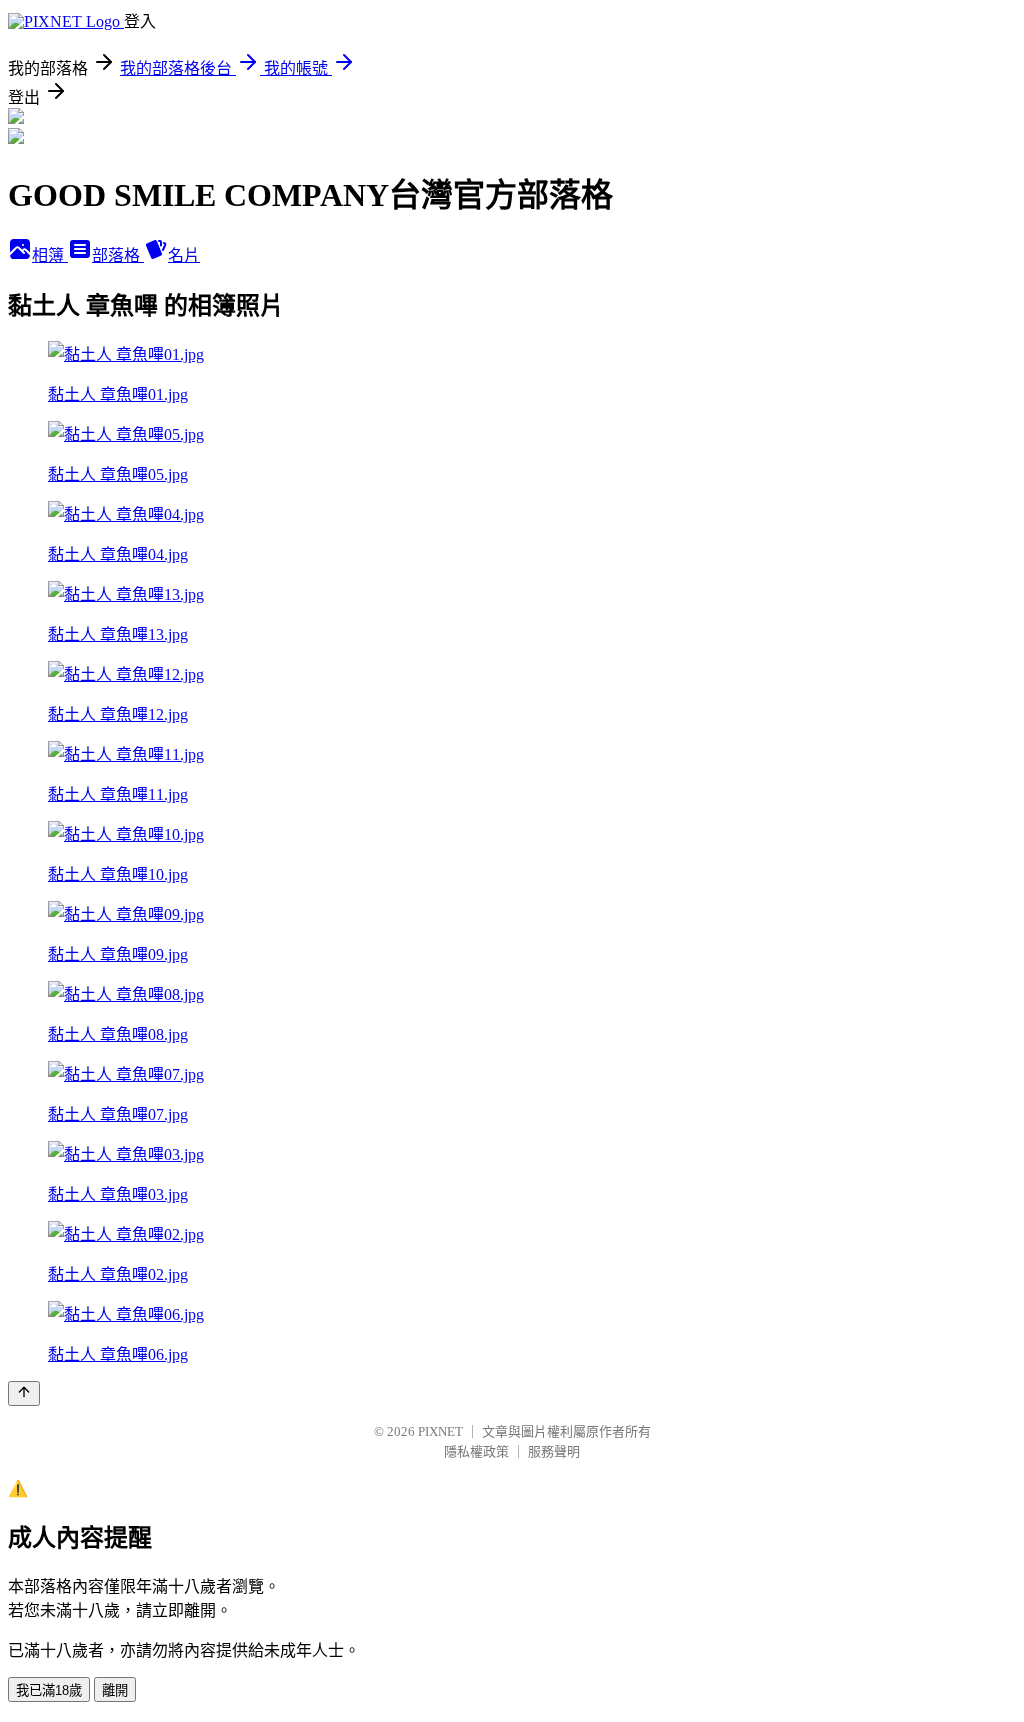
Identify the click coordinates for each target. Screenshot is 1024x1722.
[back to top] (24, 1393)
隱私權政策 (476, 1451)
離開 (115, 1690)
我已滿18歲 (49, 1690)
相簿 (50, 255)
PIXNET (440, 1431)
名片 (184, 255)
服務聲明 (554, 1451)
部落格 (118, 255)
